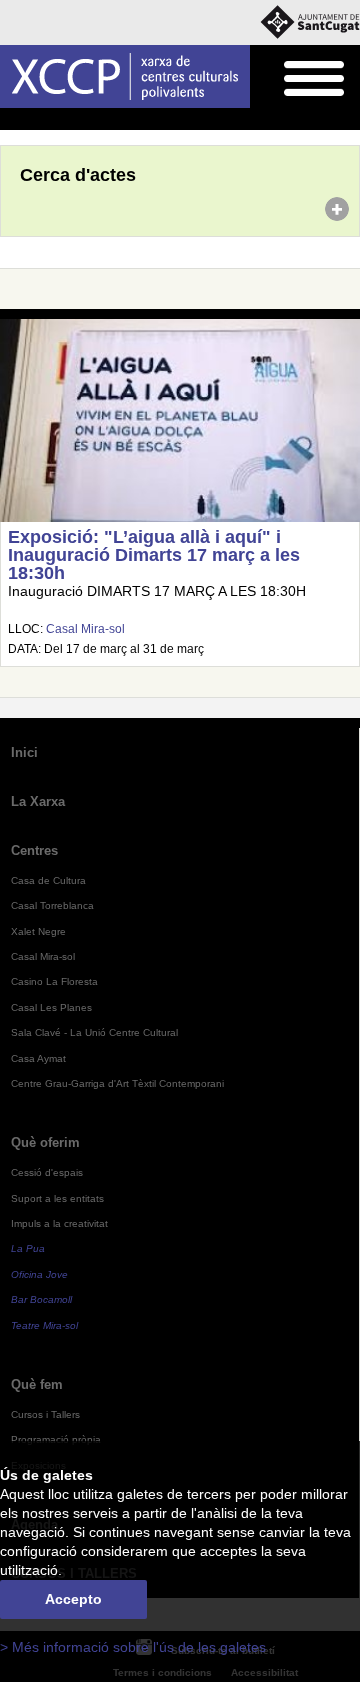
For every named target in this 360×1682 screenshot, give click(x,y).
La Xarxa (38, 801)
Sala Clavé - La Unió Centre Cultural (94, 1032)
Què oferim (45, 1142)
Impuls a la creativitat (59, 1223)
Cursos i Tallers (45, 1414)
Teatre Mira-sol (44, 1325)
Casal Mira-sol (85, 629)
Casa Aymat (38, 1058)
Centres (34, 850)
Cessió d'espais (47, 1172)
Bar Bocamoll (41, 1299)
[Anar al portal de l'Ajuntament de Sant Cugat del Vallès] (310, 22)
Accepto (73, 1599)
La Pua (28, 1248)
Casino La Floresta (54, 981)
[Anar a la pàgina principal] (125, 76)
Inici (11, 120)
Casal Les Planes (51, 1007)
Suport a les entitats (57, 1198)
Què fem (37, 1384)
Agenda (54, 120)
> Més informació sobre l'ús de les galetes (133, 1647)
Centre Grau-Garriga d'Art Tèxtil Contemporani (117, 1083)
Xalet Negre (38, 931)
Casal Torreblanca (52, 905)
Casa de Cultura (48, 880)
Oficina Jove (39, 1274)
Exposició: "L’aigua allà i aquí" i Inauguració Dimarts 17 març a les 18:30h (154, 554)
